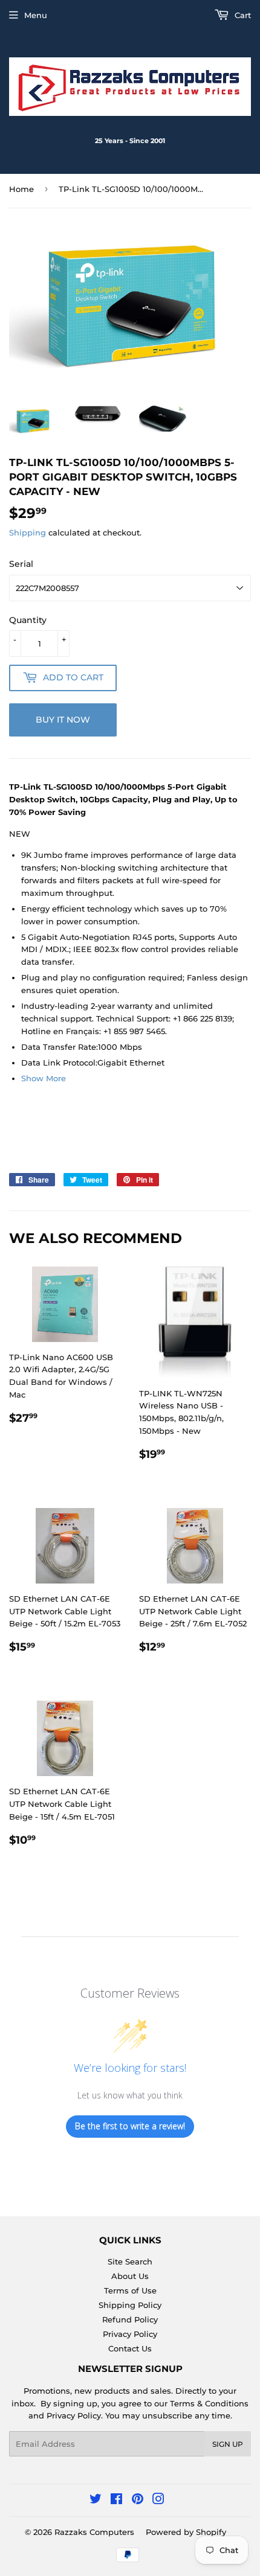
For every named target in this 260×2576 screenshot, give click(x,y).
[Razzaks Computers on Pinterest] (138, 2501)
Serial (21, 564)
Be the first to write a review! (130, 2126)
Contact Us (130, 2348)
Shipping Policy (130, 2305)
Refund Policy (130, 2319)
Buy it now (63, 720)
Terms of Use (130, 2290)
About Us (130, 2276)
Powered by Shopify (186, 2532)
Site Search (130, 2261)
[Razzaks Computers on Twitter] (96, 2501)
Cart (242, 15)
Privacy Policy (130, 2334)
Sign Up (228, 2444)
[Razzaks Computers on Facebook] (116, 2501)
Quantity (28, 620)
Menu (36, 15)
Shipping (28, 532)
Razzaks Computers (94, 2532)
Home (21, 189)
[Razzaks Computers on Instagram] (158, 2501)
